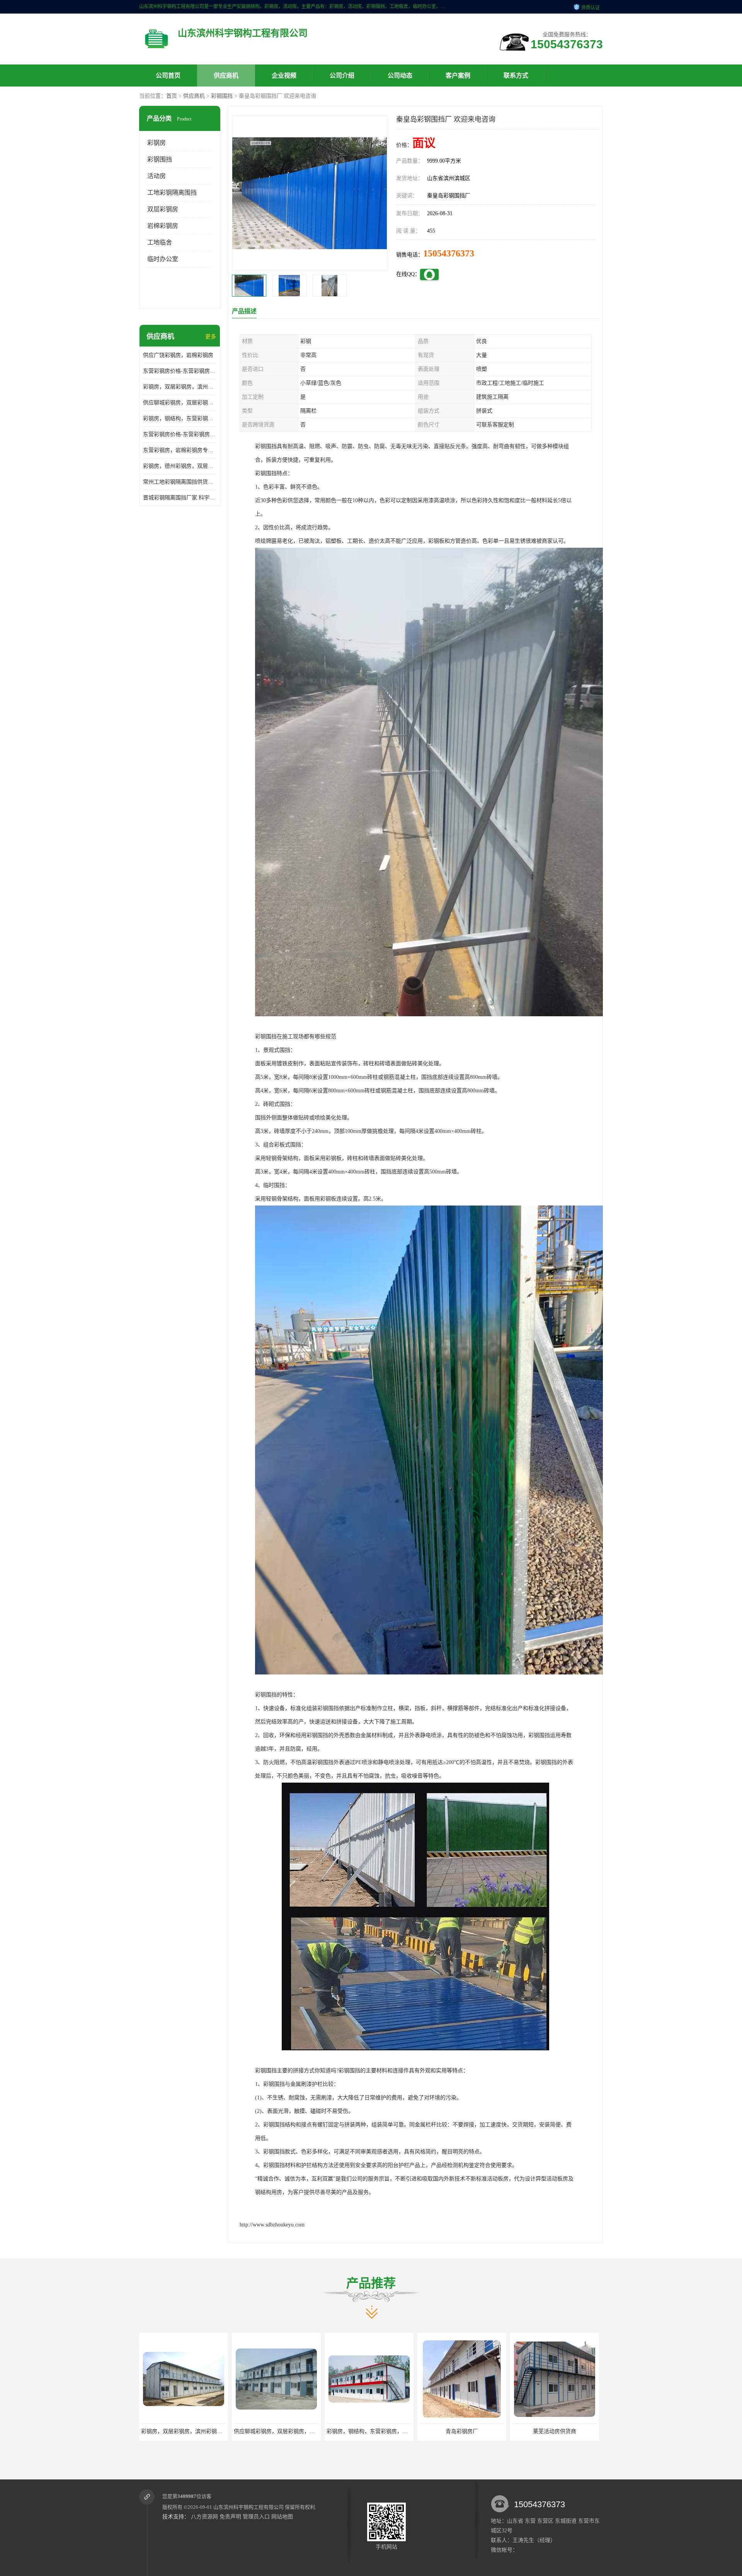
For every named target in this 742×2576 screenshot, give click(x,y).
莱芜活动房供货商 (369, 2431)
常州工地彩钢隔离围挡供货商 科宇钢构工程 (180, 482)
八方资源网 (204, 2517)
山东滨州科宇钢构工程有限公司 (248, 2507)
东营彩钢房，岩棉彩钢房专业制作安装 (180, 450)
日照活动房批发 (462, 2431)
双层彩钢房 (163, 209)
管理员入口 (256, 2517)
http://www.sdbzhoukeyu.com (272, 2225)
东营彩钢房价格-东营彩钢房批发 (180, 434)
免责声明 (230, 2517)
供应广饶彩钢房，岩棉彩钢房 (178, 355)
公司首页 (168, 76)
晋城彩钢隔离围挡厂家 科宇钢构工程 (180, 498)
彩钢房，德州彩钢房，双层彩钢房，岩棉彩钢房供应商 (180, 466)
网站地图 (282, 2517)
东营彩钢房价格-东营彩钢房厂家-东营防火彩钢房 (180, 371)
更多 (211, 337)
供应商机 (226, 76)
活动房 (157, 176)
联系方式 (516, 76)
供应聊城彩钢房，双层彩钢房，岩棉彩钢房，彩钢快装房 (180, 403)
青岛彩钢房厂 (276, 2431)
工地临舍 (160, 242)
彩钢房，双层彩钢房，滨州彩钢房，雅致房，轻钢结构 (180, 387)
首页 (172, 96)
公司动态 (400, 76)
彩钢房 (157, 143)
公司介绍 (342, 76)
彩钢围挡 (222, 96)
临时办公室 (163, 259)
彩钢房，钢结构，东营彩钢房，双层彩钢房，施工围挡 (180, 419)
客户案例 (458, 76)
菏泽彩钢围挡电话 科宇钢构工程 (555, 2431)
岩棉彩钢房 (163, 226)
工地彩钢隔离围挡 (172, 193)
